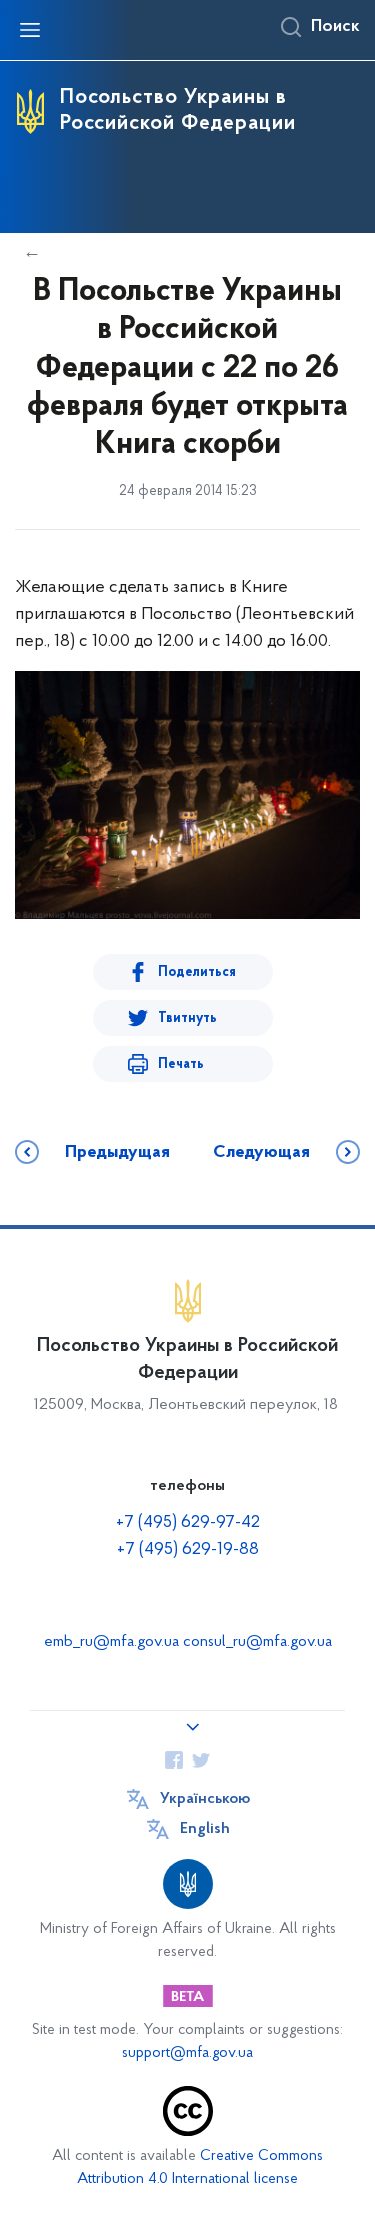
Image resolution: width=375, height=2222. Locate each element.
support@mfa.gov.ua (187, 2053)
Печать (181, 1064)
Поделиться (197, 972)
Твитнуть (187, 1018)
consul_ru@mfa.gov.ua (257, 1642)
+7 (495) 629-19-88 (188, 1550)
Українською (205, 1799)
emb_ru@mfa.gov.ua (111, 1642)
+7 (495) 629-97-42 (188, 1523)
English (205, 1829)
